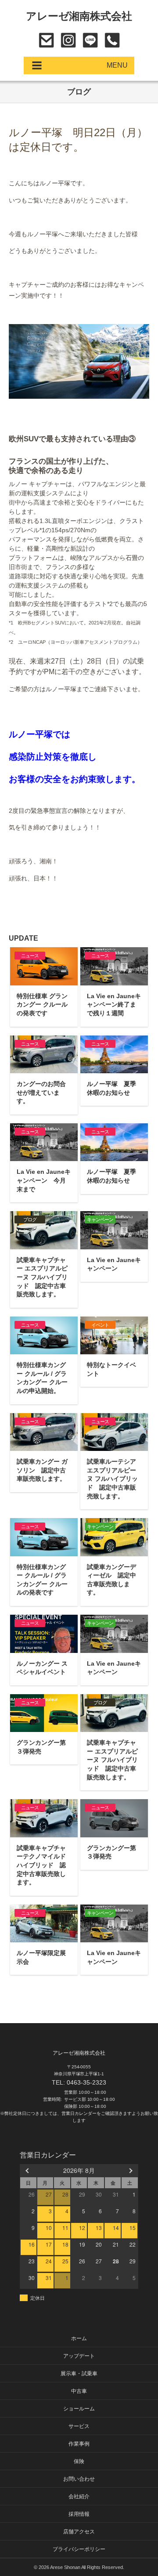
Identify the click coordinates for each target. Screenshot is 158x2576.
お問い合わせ (46, 40)
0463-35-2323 (112, 40)
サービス (79, 2426)
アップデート (79, 2356)
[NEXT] (130, 2170)
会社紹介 (79, 2497)
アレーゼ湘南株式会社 (79, 16)
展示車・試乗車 (79, 2374)
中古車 (79, 2391)
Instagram (68, 40)
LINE (90, 40)
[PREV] (28, 2170)
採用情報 (79, 2514)
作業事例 (79, 2444)
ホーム (79, 2338)
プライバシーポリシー (79, 2549)
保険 (79, 2461)
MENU (117, 65)
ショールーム (79, 2409)
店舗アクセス (79, 2532)
